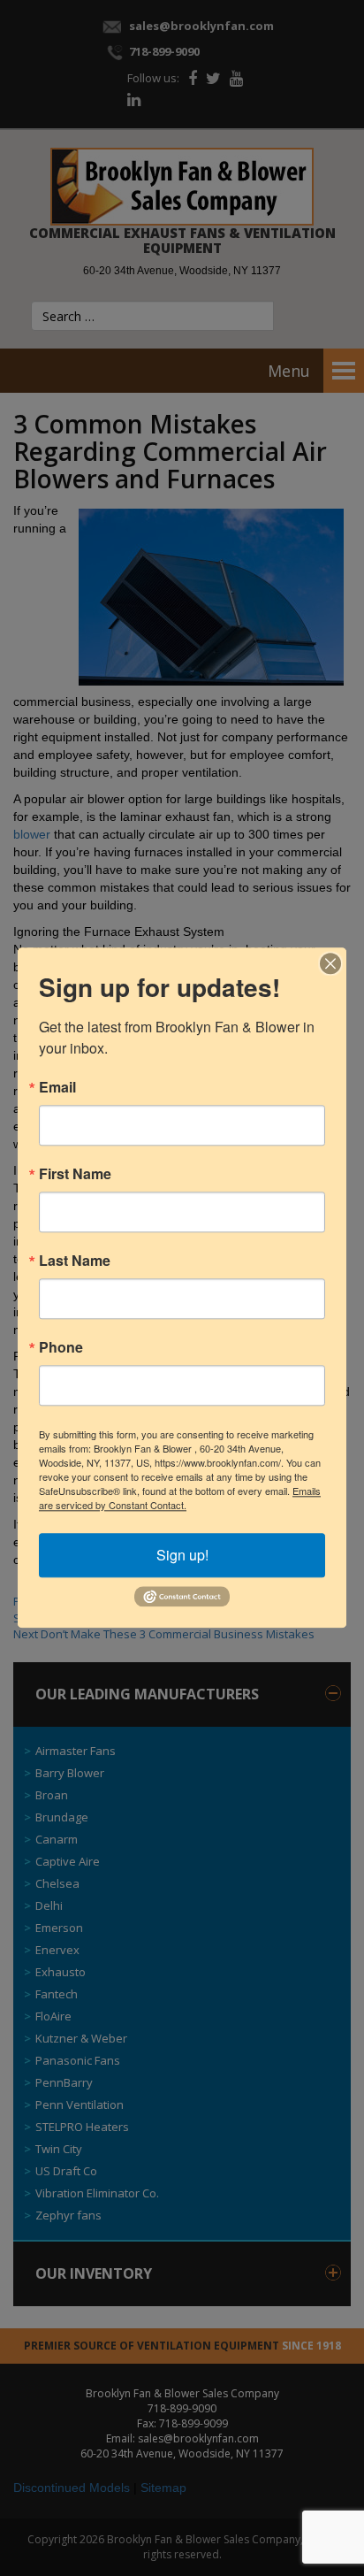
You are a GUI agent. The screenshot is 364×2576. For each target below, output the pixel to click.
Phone (61, 1347)
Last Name (75, 1261)
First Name (75, 1174)
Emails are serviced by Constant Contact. (180, 1498)
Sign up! (182, 1555)
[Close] (330, 963)
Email (57, 1087)
